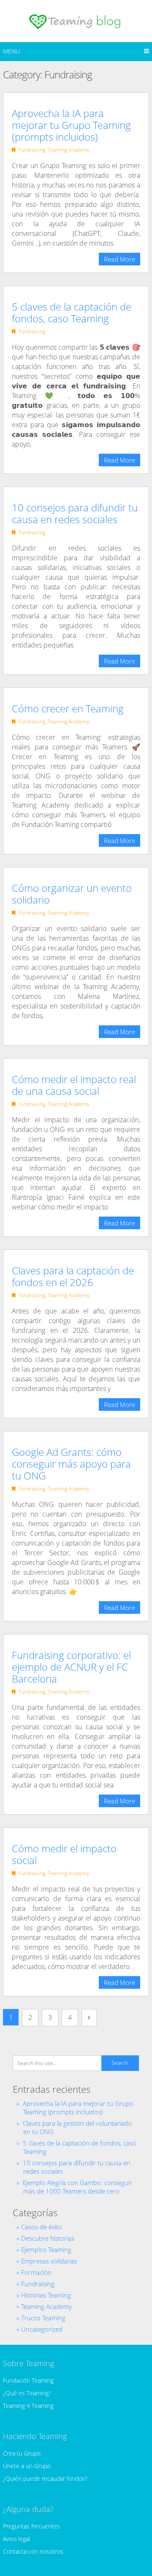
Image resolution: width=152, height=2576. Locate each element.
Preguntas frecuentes (31, 2526)
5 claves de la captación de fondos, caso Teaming (72, 312)
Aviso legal (16, 2539)
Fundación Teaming (28, 2380)
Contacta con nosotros (33, 2551)
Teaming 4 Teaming (28, 2406)
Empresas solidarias (49, 2261)
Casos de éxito (42, 2227)
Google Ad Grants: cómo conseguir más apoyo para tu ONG (71, 1464)
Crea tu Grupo (22, 2453)
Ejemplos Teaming (46, 2250)
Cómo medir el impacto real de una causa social (74, 1085)
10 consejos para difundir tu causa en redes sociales (75, 513)
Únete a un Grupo (27, 2466)
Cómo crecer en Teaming (68, 708)
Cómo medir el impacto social (64, 1854)
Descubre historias (48, 2238)
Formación (36, 2272)
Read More (119, 259)
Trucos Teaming (43, 2318)
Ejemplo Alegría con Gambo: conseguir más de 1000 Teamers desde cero (77, 2187)
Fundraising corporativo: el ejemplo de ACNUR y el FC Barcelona (71, 1667)
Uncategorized (42, 2329)
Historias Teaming (46, 2295)
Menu (11, 51)
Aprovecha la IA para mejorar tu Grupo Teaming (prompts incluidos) (71, 125)
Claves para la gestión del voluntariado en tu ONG (77, 2127)
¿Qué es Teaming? (27, 2393)
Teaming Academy (69, 150)
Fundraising (32, 150)
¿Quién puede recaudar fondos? (45, 2478)
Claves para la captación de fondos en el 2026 (73, 1276)
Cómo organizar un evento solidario (72, 894)
